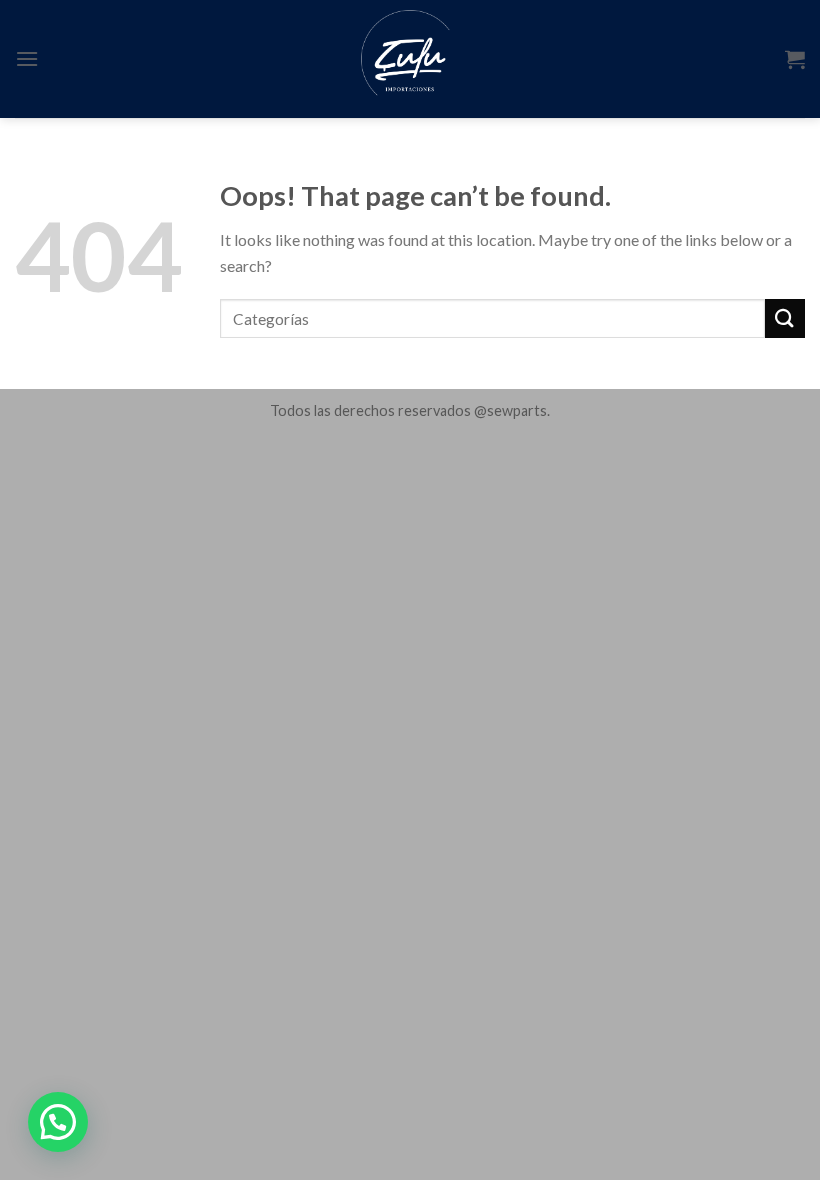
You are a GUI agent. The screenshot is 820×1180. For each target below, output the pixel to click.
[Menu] (27, 58)
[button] (58, 1122)
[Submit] (785, 318)
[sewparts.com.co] (410, 59)
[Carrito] (795, 59)
